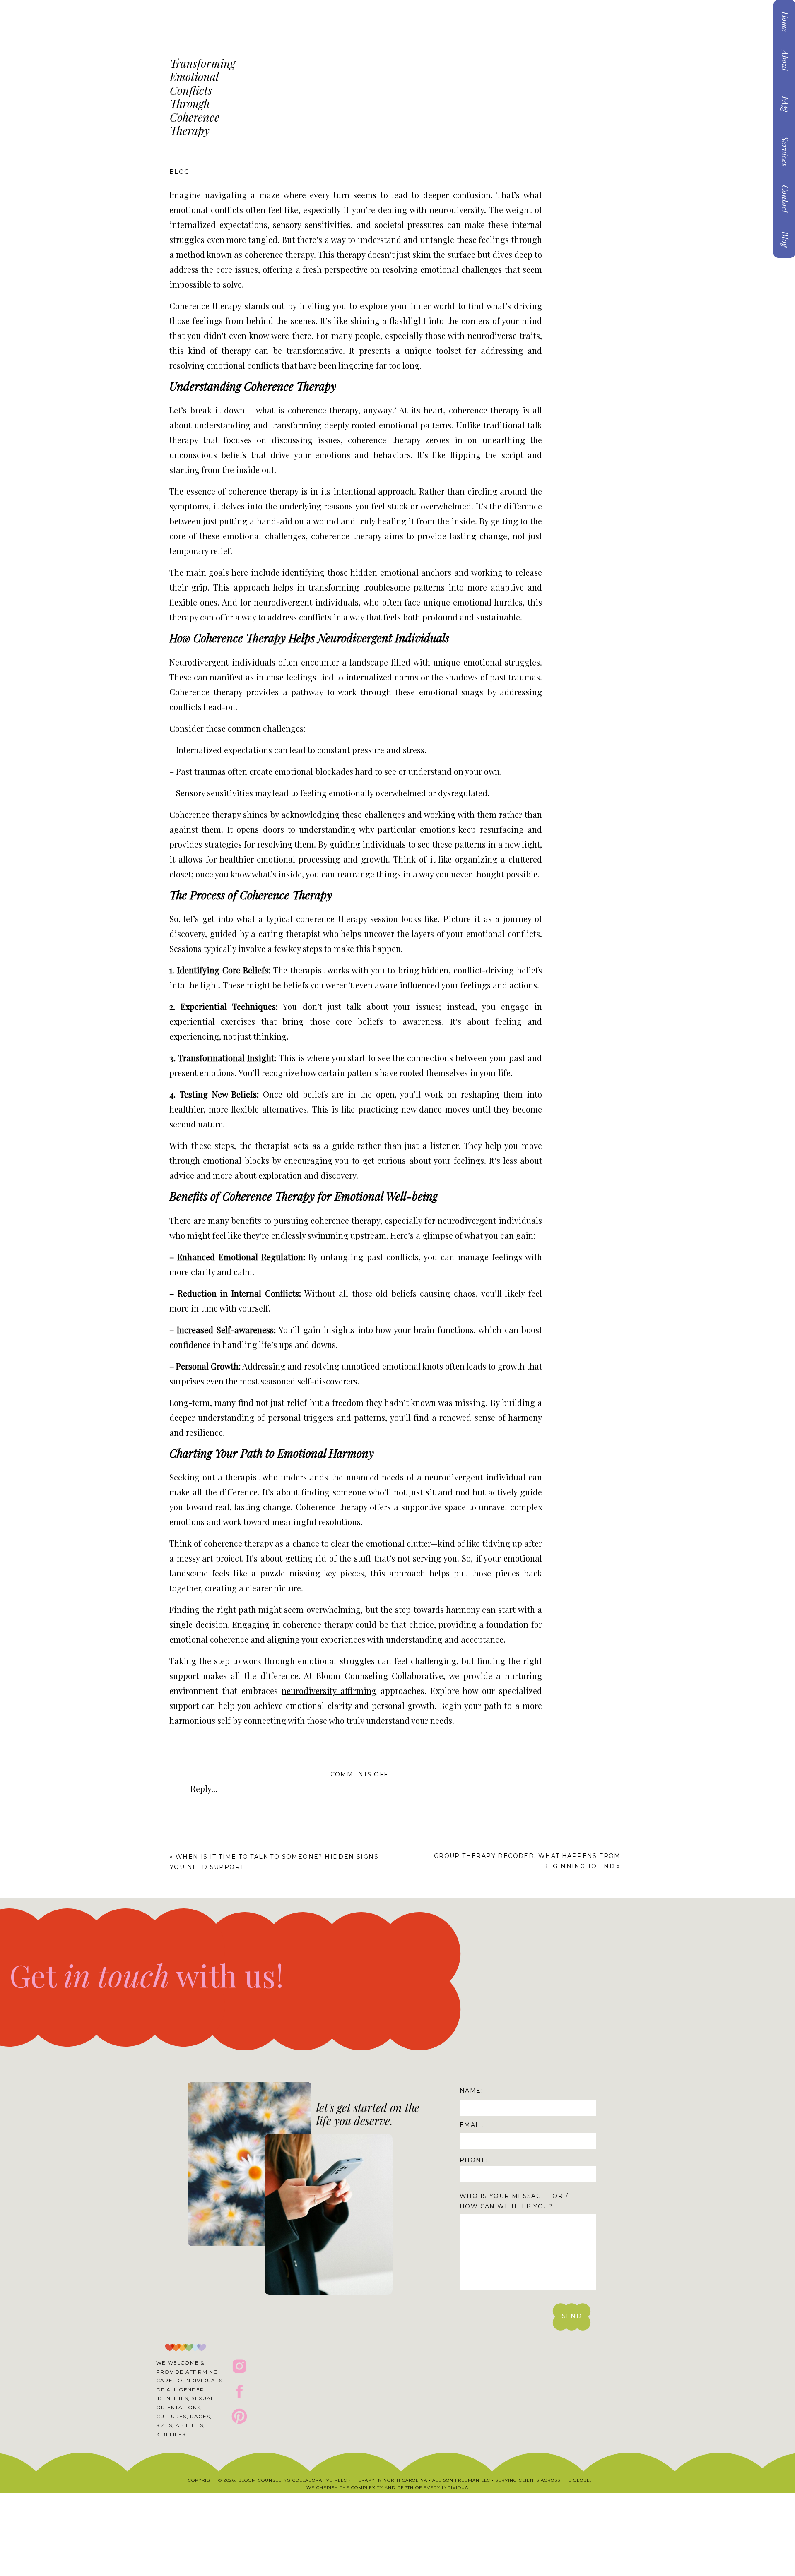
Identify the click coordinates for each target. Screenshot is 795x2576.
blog (179, 172)
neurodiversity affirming (329, 1690)
